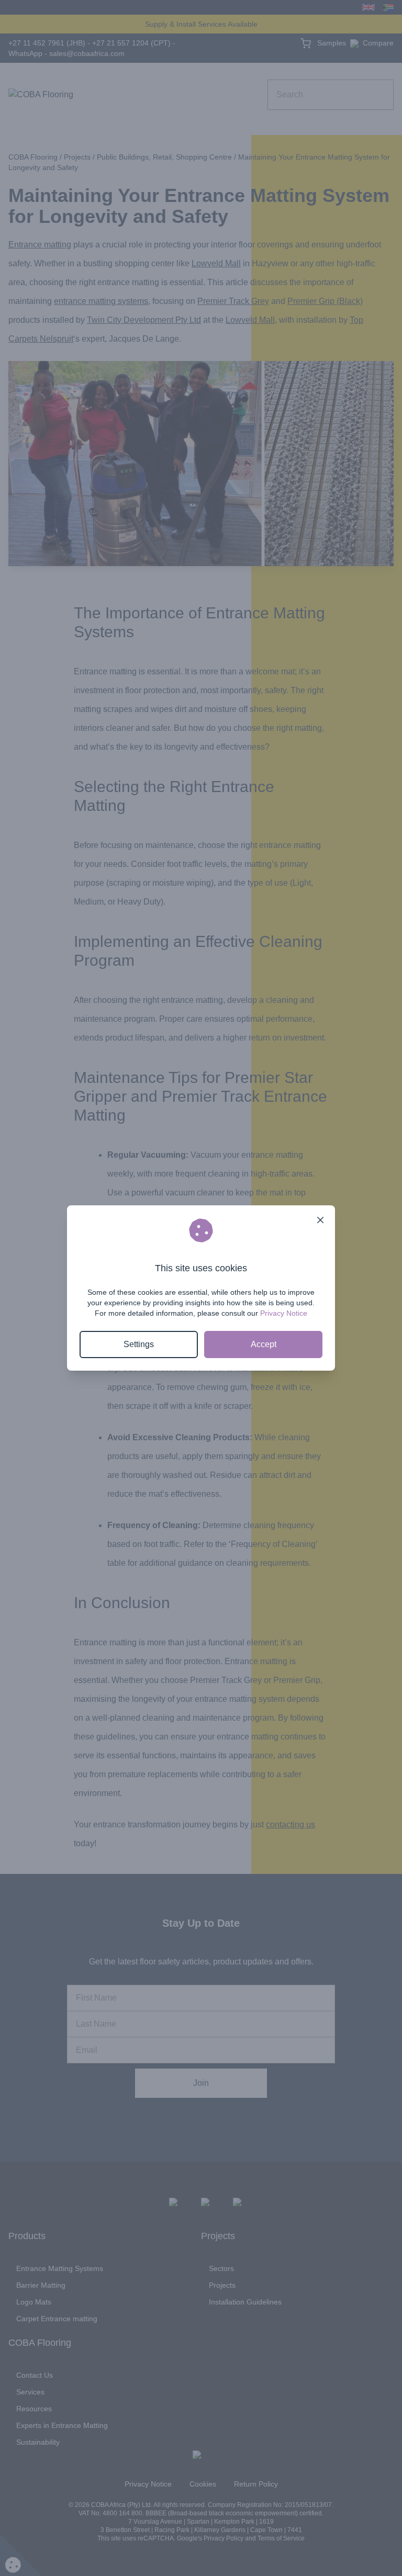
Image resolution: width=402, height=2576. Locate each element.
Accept (264, 1344)
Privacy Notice (284, 1313)
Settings (139, 1344)
